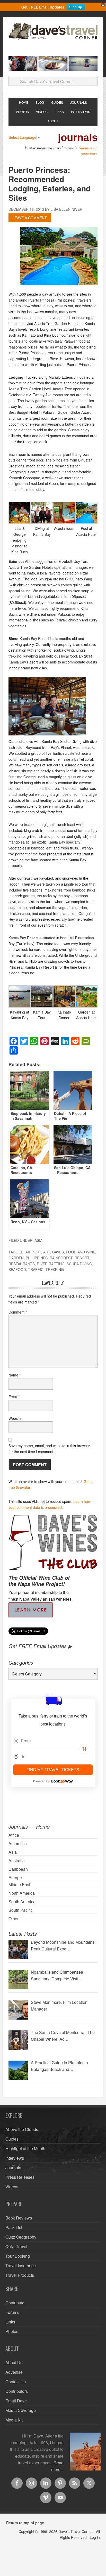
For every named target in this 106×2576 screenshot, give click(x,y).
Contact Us (16, 2382)
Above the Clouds (22, 2129)
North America (22, 1893)
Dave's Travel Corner (53, 37)
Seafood (17, 1269)
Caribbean (18, 1869)
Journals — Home (29, 1826)
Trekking (55, 1269)
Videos (12, 2187)
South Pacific (21, 1910)
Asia (38, 1240)
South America (22, 1902)
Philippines (37, 1258)
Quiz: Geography (21, 2237)
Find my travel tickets (53, 1770)
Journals (13, 2168)
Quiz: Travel (16, 2246)
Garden (16, 1258)
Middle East (19, 1885)
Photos (12, 2331)
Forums (12, 2312)
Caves (58, 1252)
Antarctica (18, 1844)
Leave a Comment (30, 218)
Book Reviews (19, 2218)
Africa (14, 1835)
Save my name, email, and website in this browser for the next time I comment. (49, 1449)
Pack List (14, 2227)
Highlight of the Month (25, 2148)
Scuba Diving (79, 1264)
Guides (12, 2139)
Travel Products (20, 2275)
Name (15, 1375)
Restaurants (22, 1264)
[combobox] (53, 1741)
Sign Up (76, 7)
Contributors (17, 2391)
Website (15, 1418)
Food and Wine (81, 1252)
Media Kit (14, 2420)
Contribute (15, 2303)
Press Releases (20, 2177)
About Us (14, 2363)
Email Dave (16, 2401)
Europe (15, 1878)
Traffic (36, 1269)
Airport (33, 1252)
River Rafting (51, 1264)
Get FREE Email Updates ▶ (40, 1646)
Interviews (15, 2158)
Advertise (14, 2372)
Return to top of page (25, 2523)
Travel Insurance (21, 2266)
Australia (17, 1861)
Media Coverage (21, 2410)
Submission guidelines (88, 150)
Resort (82, 1258)
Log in (95, 2537)
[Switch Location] (84, 1749)
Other (14, 1919)
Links (10, 2322)
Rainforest (61, 1258)
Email (14, 1397)
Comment (18, 1312)
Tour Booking (18, 2256)
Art (47, 1252)
